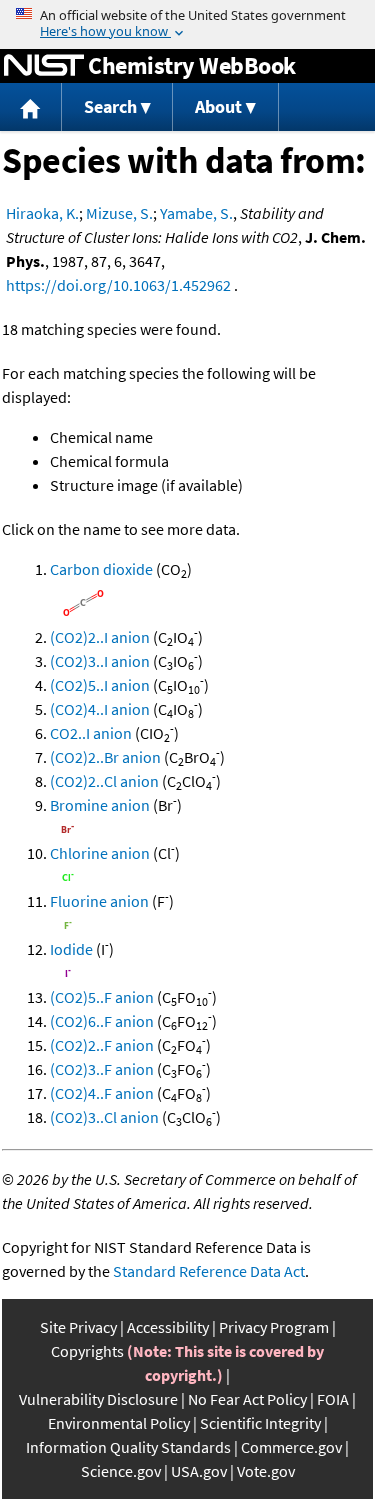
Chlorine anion (100, 853)
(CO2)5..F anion (102, 997)
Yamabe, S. (196, 213)
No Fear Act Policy (247, 1399)
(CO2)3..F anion (102, 1069)
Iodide (71, 949)
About (218, 106)
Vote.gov (266, 1471)
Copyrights (87, 1351)
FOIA (333, 1399)
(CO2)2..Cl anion (104, 781)
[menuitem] (31, 107)
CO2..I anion (91, 733)
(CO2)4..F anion (102, 1093)
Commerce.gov (291, 1447)
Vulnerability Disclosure (98, 1399)
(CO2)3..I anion (100, 661)
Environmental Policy (119, 1423)
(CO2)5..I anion (100, 685)
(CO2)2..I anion (100, 637)
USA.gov (199, 1471)
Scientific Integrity (260, 1423)
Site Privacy (78, 1327)
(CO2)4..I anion (100, 709)
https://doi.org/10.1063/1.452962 (118, 285)
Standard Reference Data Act (209, 1271)
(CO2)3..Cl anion (104, 1117)
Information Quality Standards (128, 1447)
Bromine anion (100, 805)
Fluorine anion (99, 901)
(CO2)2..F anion (102, 1045)
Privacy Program (274, 1327)
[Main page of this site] (31, 107)
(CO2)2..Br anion (105, 757)
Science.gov (121, 1471)
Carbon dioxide (101, 569)
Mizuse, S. (119, 213)
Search (110, 106)
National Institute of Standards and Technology (44, 66)
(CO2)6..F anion (102, 1021)
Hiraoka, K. (42, 213)
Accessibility (168, 1327)
